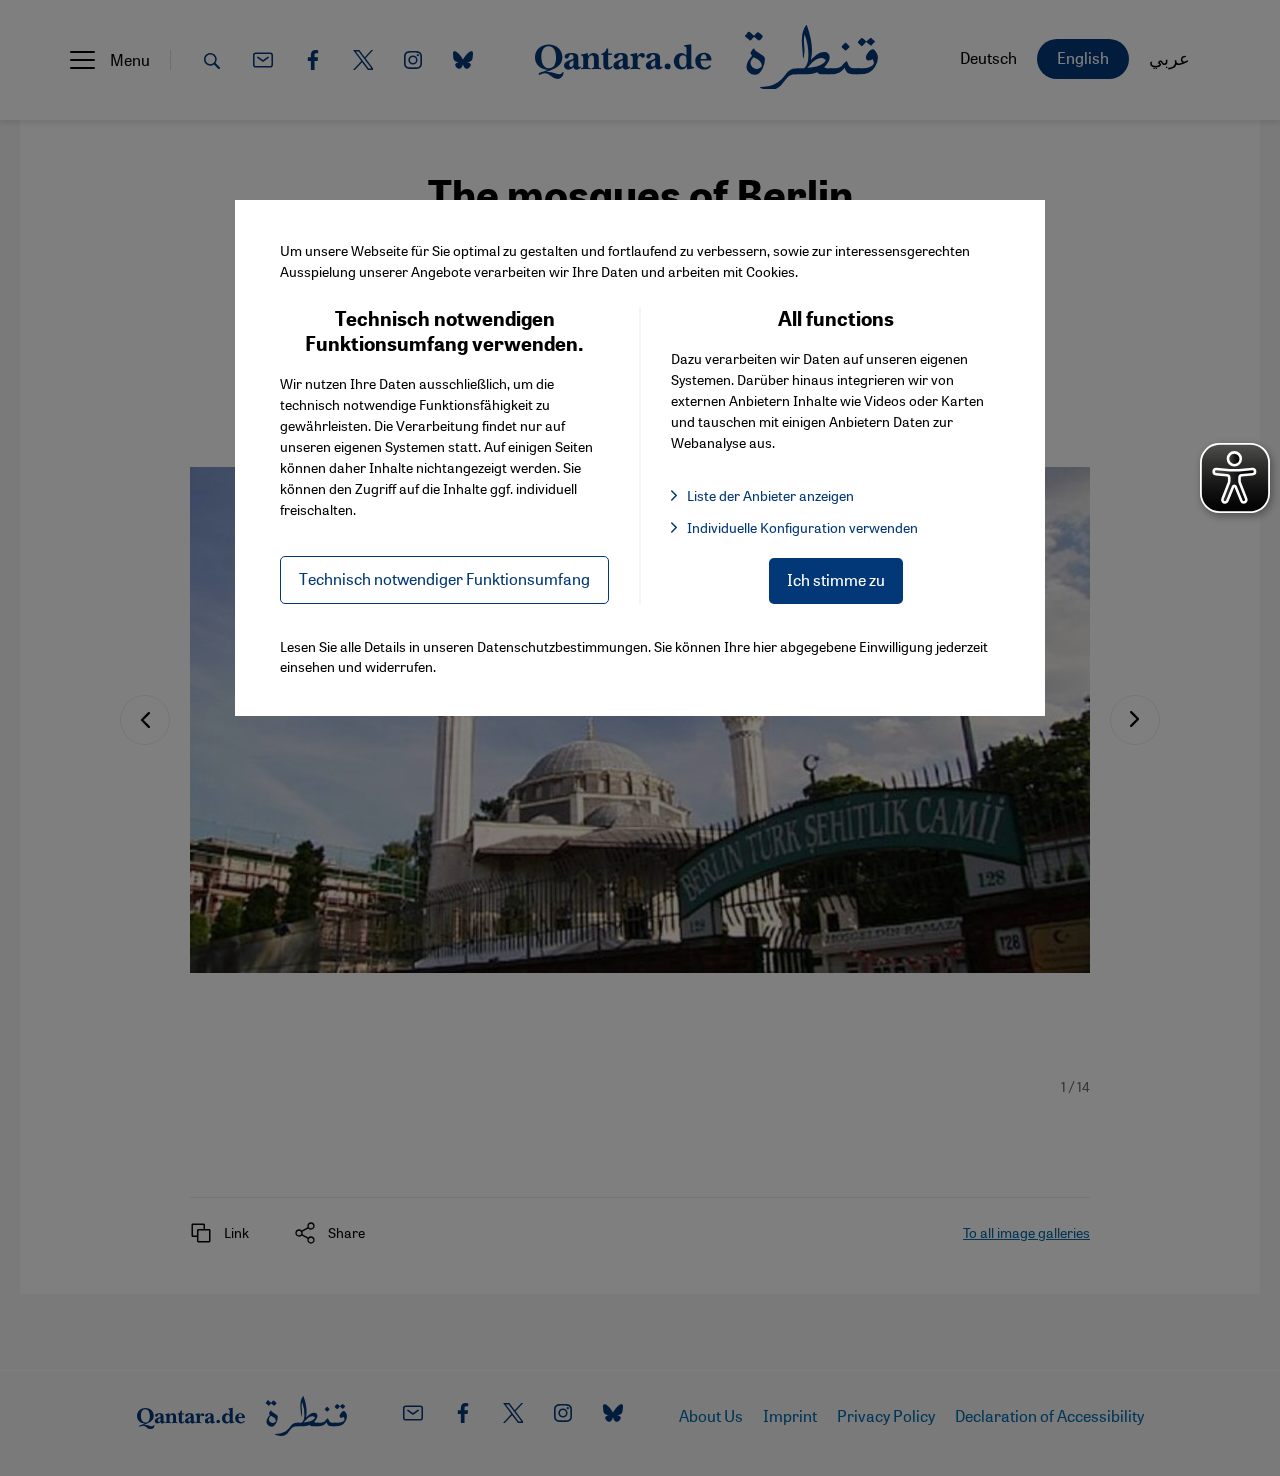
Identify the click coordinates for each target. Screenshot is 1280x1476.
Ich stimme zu (836, 579)
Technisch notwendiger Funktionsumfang (444, 578)
